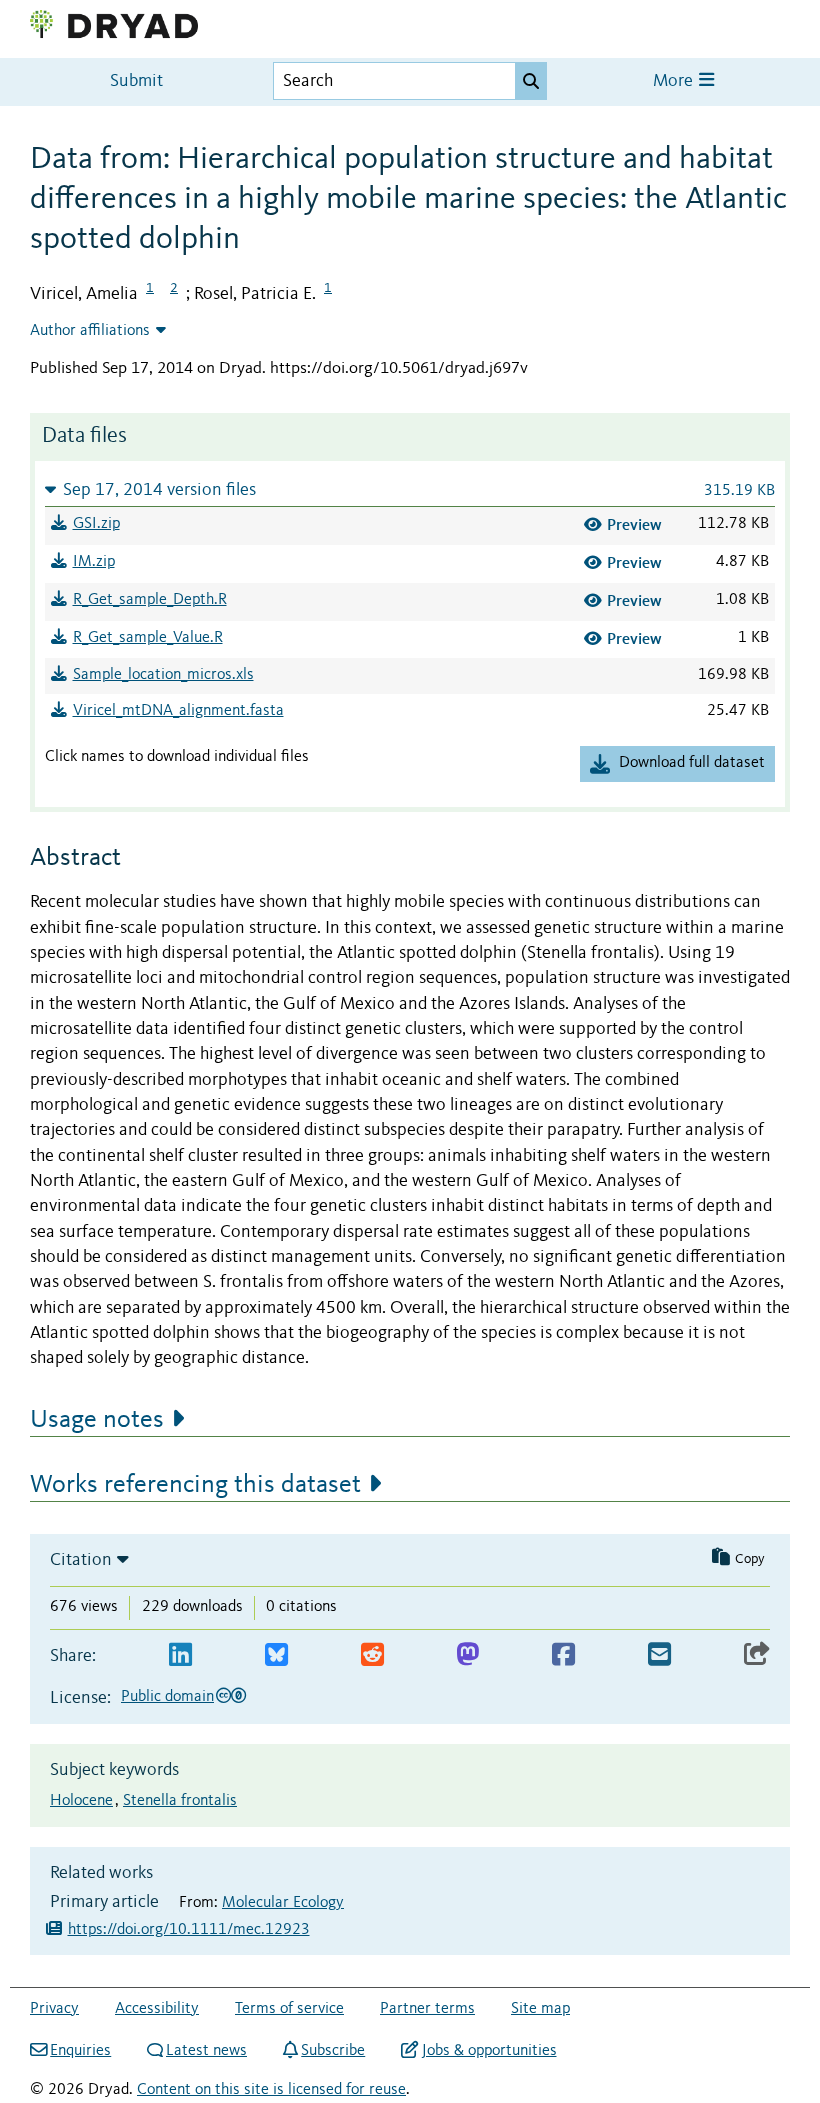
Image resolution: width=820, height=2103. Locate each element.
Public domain (167, 1697)
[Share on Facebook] (563, 1655)
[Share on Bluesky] (276, 1655)
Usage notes (97, 1420)
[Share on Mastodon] (467, 1655)
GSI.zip (96, 524)
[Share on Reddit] (372, 1655)
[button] (410, 489)
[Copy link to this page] (757, 1655)
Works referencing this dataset (195, 1485)
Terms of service (289, 2009)
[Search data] (531, 81)
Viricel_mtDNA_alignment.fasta (178, 711)
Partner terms (427, 2009)
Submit (136, 81)
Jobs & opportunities (489, 2051)
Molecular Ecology (283, 1903)
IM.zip (94, 562)
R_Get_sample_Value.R (148, 638)
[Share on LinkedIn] (180, 1655)
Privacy (54, 2009)
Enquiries (80, 2051)
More (675, 81)
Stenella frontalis (180, 1801)
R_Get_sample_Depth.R (150, 600)
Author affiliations (90, 331)
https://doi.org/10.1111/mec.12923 (189, 1930)
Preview (634, 524)
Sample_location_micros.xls (163, 675)
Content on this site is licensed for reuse (271, 2090)
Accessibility (157, 2009)
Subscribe (333, 2051)
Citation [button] (81, 1560)
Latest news (206, 2051)
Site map (540, 2009)
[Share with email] (659, 1655)
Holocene (81, 1801)
